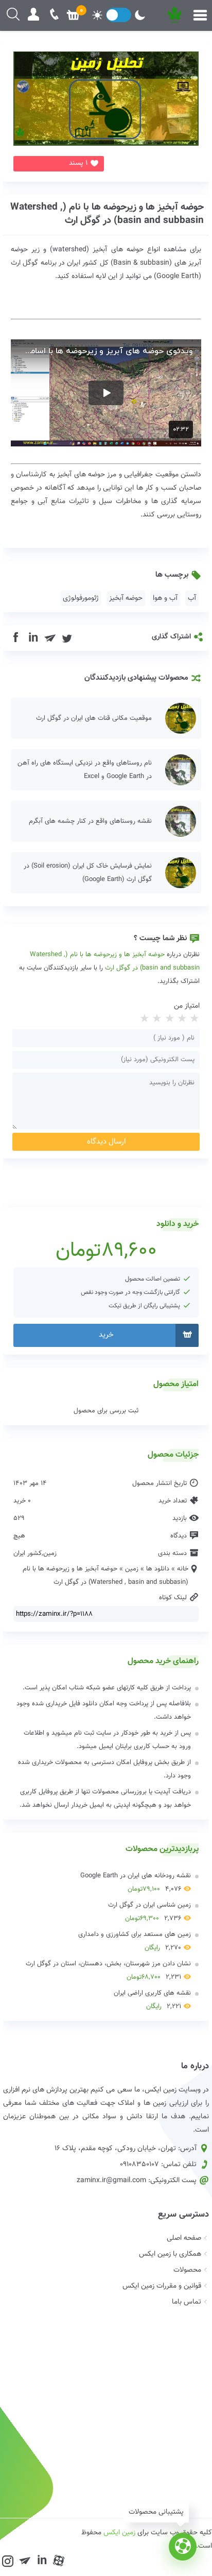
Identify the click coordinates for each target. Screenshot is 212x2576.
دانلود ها (158, 1569)
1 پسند (78, 163)
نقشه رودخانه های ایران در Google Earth (136, 1882)
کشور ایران (28, 1553)
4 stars (156, 1019)
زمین (50, 1553)
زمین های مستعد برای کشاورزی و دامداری (135, 1941)
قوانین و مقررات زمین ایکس (162, 2286)
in (33, 638)
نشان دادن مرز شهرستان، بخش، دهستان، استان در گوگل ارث (108, 1970)
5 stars (144, 1019)
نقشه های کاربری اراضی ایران (152, 2000)
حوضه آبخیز (126, 598)
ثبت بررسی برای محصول (106, 1411)
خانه (183, 1569)
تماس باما (187, 2302)
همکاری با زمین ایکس (170, 2254)
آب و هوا (165, 598)
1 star (193, 1019)
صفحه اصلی (184, 2238)
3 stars (168, 1019)
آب (192, 598)
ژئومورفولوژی (81, 598)
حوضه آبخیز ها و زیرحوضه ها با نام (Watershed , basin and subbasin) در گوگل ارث (107, 214)
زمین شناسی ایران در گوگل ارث (149, 1912)
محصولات (187, 2270)
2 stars (181, 1019)
